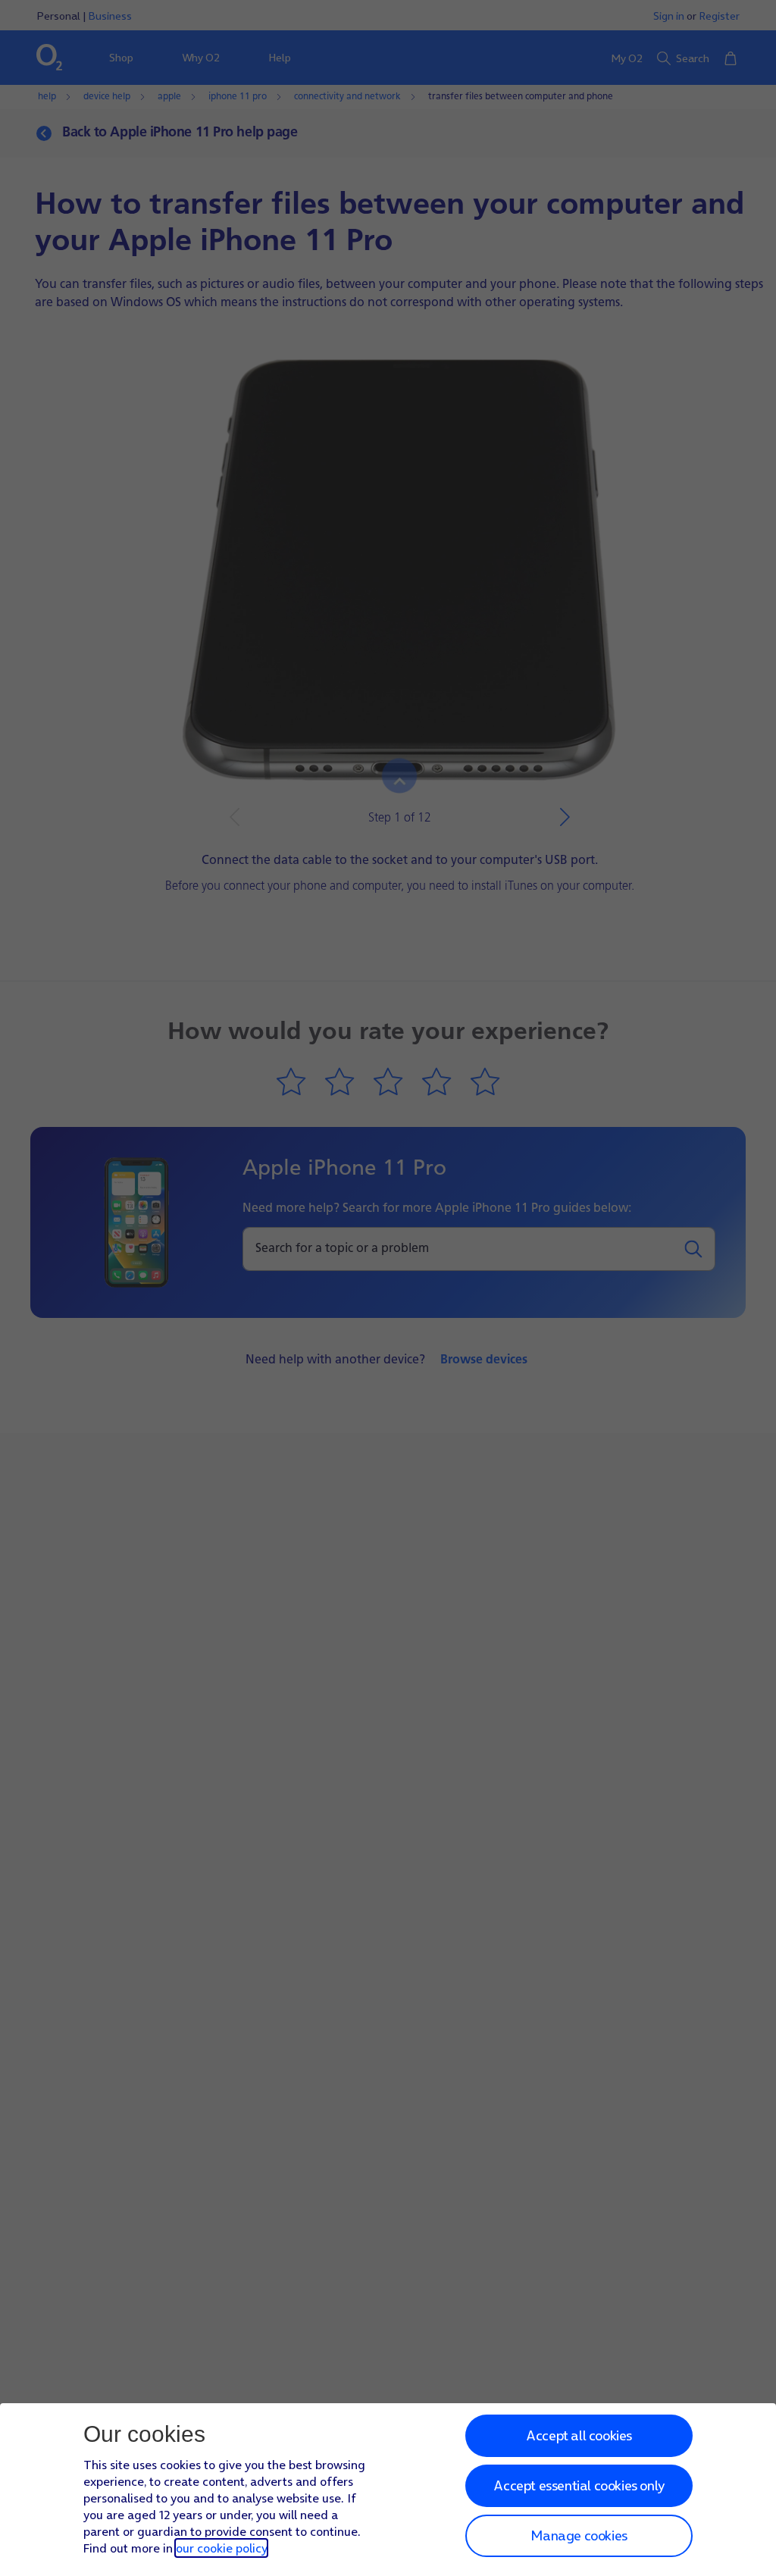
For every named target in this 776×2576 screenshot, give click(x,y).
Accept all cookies (579, 2435)
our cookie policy (221, 2548)
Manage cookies (579, 2535)
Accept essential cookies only (579, 2485)
